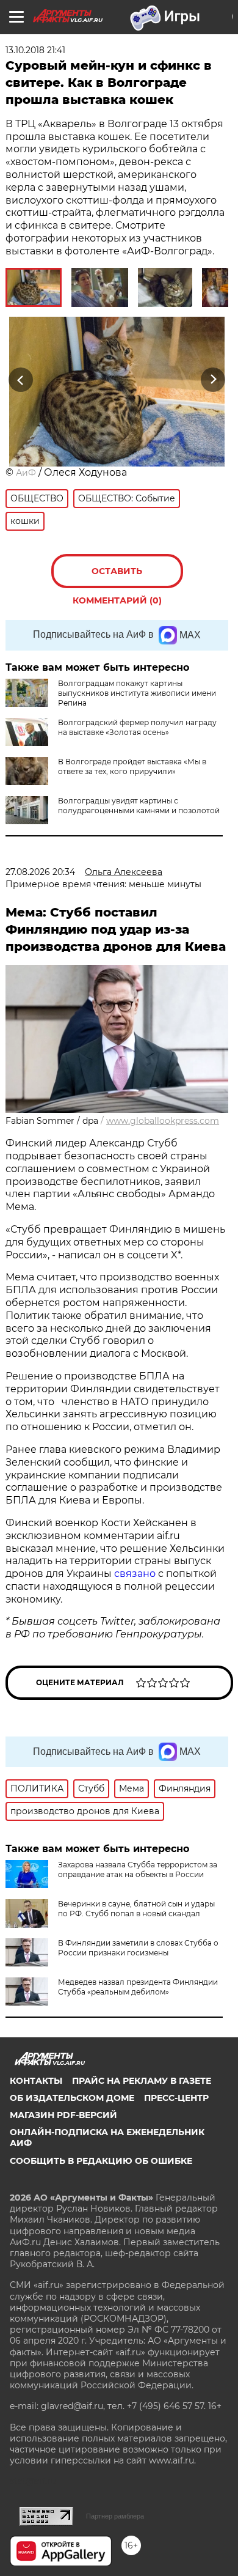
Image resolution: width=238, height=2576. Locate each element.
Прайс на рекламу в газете (142, 2081)
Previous (19, 379)
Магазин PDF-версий (63, 2115)
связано (136, 1574)
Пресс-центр (176, 2098)
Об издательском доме (72, 2098)
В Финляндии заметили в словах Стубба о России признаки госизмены (138, 1948)
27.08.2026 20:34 (40, 872)
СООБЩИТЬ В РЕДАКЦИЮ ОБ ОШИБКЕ (101, 2161)
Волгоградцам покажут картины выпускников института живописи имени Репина (137, 693)
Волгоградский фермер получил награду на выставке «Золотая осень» (137, 727)
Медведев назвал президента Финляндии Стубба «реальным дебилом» (138, 1987)
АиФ (26, 473)
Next (213, 379)
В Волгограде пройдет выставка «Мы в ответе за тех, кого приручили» (132, 766)
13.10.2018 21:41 (35, 50)
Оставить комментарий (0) (117, 577)
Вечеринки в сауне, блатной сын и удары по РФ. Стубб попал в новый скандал (136, 1909)
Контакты (36, 2081)
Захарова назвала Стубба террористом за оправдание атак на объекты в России (138, 1869)
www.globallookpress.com (163, 1121)
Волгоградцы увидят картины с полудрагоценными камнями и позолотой (139, 806)
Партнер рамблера (115, 2516)
